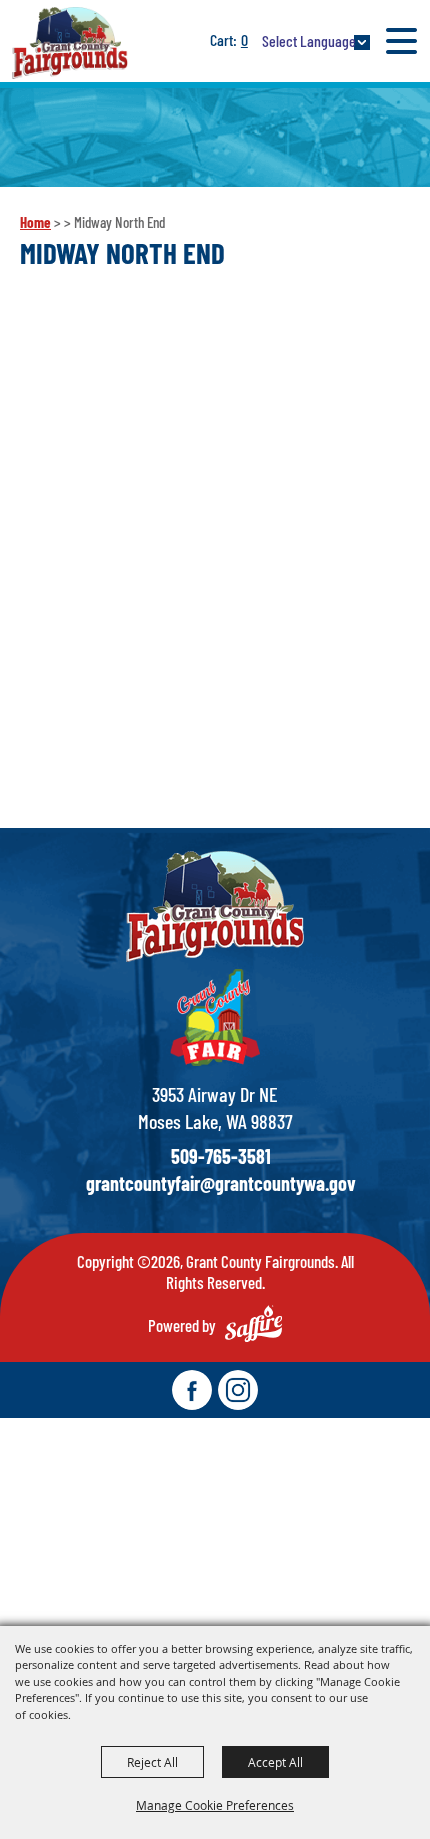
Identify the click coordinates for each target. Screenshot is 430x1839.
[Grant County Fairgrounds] (70, 42)
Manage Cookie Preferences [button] (215, 1805)
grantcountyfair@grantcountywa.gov (221, 1183)
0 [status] (244, 40)
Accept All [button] (275, 1762)
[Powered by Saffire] (253, 1323)
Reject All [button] (152, 1762)
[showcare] (215, 906)
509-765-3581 (221, 1156)
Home (35, 222)
